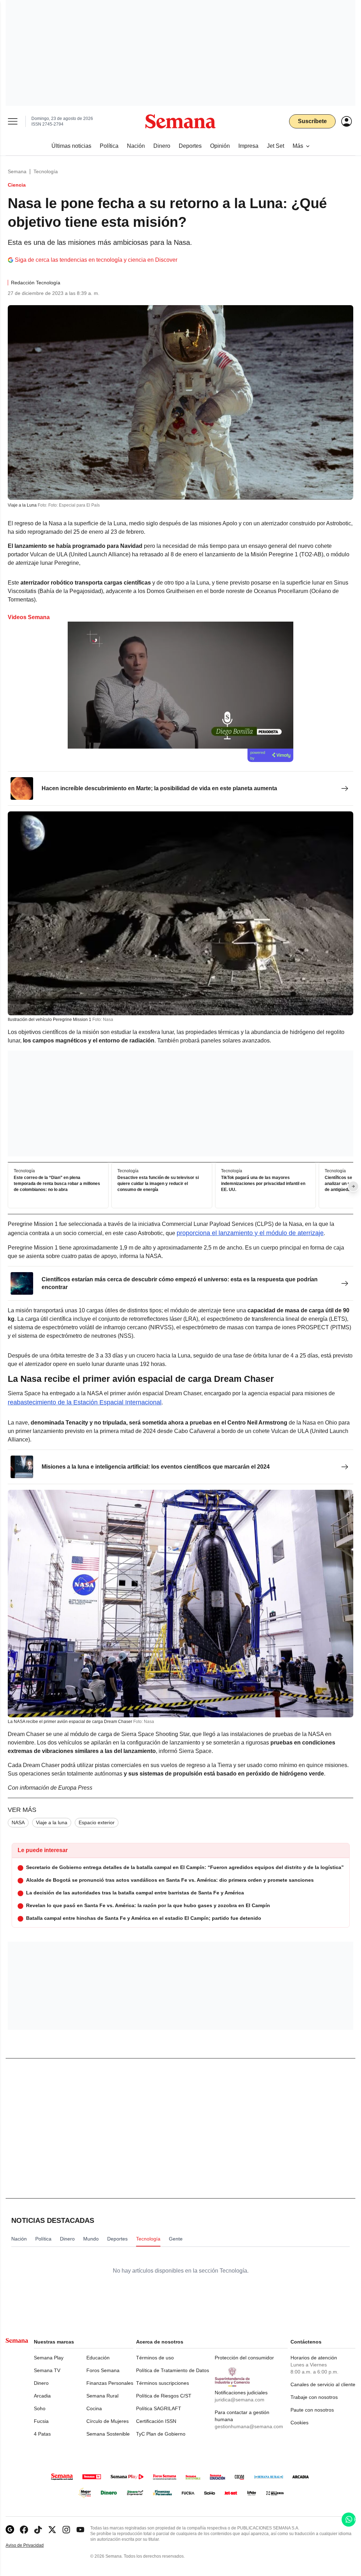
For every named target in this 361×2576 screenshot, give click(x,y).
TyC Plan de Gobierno (161, 2434)
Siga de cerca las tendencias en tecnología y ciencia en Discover (96, 260)
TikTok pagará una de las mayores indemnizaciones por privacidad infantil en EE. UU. (263, 1184)
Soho (40, 2408)
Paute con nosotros (312, 2410)
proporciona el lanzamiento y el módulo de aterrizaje (250, 1233)
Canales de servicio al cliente (323, 2384)
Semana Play (49, 2358)
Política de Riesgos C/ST (164, 2396)
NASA (18, 1822)
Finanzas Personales (110, 2383)
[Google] (10, 2530)
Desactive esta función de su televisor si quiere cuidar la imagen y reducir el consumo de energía (158, 1184)
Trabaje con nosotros (314, 2397)
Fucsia (41, 2421)
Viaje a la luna (52, 1822)
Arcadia (42, 2396)
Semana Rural (102, 2396)
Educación (98, 2358)
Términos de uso (155, 2358)
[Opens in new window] (24, 2530)
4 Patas (42, 2434)
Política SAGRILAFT (159, 2408)
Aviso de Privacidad (32, 2545)
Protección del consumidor (244, 2358)
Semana (17, 171)
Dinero (41, 2383)
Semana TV (47, 2370)
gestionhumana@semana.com (249, 2426)
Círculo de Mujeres (108, 2421)
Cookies (299, 2423)
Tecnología (46, 171)
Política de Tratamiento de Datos (173, 2370)
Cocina (94, 2408)
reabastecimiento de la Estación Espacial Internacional (85, 1402)
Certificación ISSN (156, 2421)
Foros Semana (103, 2370)
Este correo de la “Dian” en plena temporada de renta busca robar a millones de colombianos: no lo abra (57, 1184)
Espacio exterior (97, 1822)
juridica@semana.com (240, 2400)
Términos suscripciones (163, 2383)
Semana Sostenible (108, 2434)
